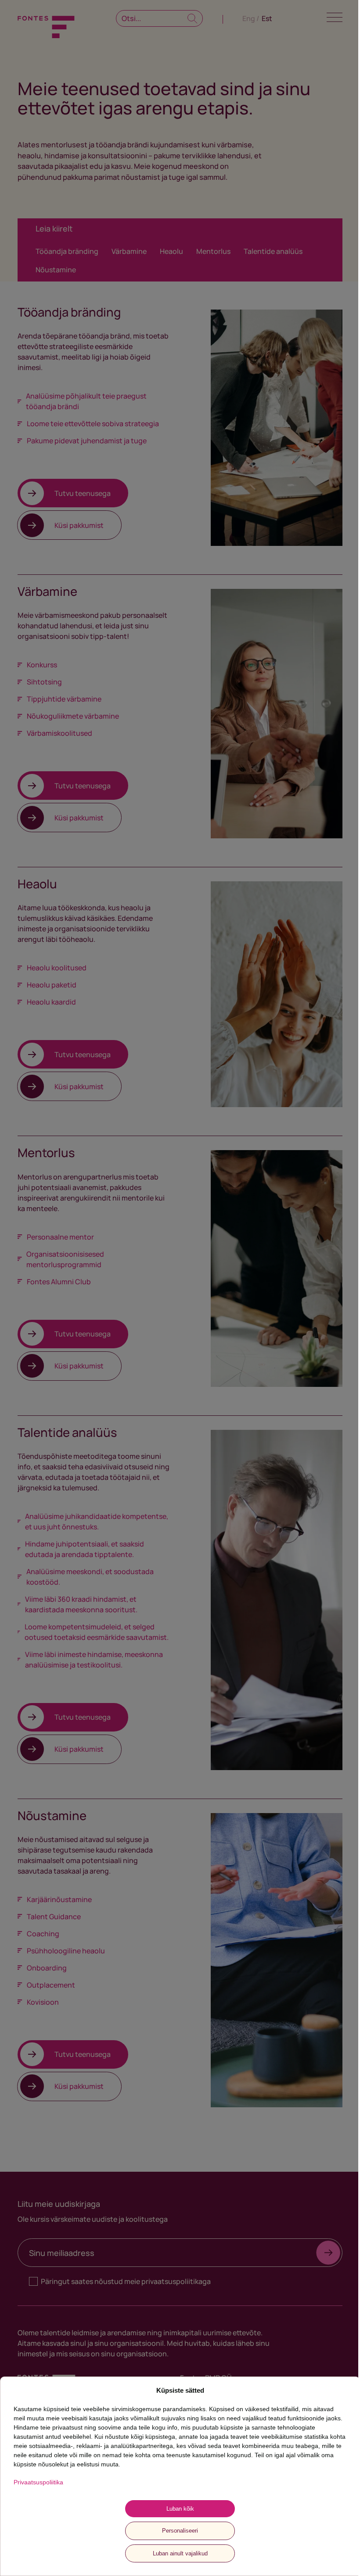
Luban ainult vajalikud (180, 2553)
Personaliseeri (180, 2531)
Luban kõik (180, 2509)
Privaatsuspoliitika (38, 2482)
